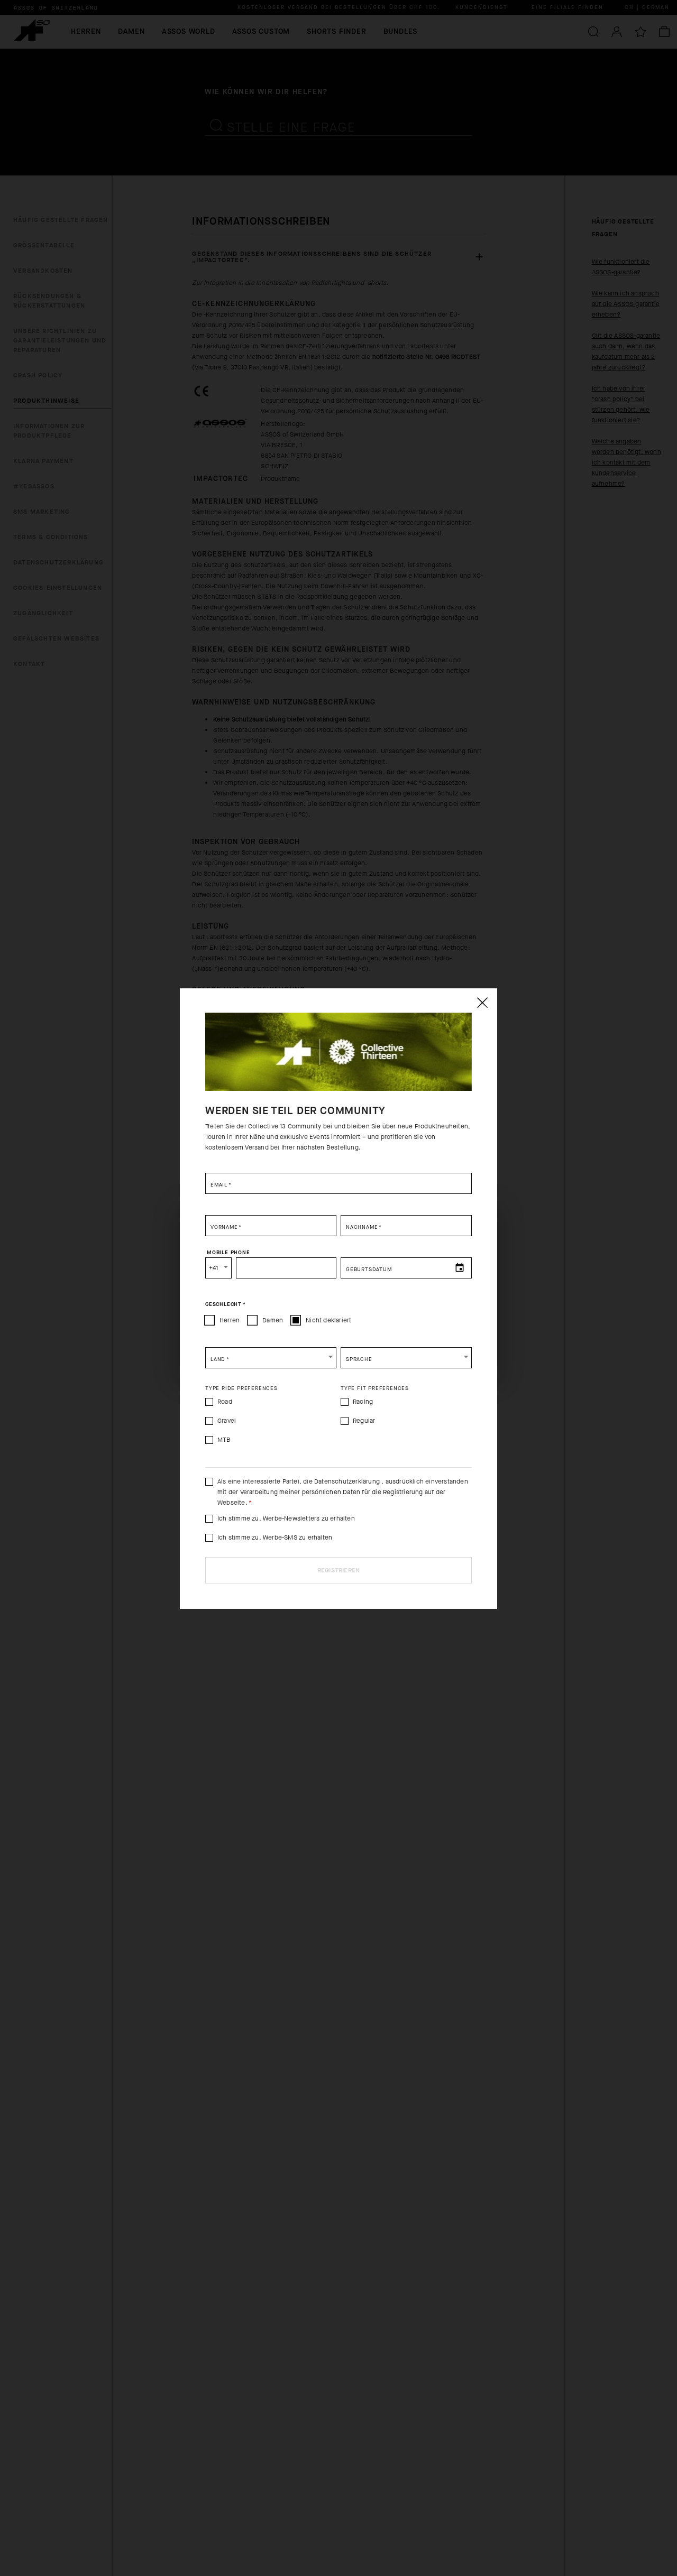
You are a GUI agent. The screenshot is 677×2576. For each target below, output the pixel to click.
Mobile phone (228, 1252)
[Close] (482, 1003)
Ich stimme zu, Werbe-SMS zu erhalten (275, 1537)
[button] (271, 1358)
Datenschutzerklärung (348, 1481)
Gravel (227, 1421)
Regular (364, 1421)
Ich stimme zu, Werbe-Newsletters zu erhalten (286, 1518)
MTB (224, 1440)
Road (225, 1402)
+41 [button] (214, 1268)
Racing (363, 1402)
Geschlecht (226, 1304)
